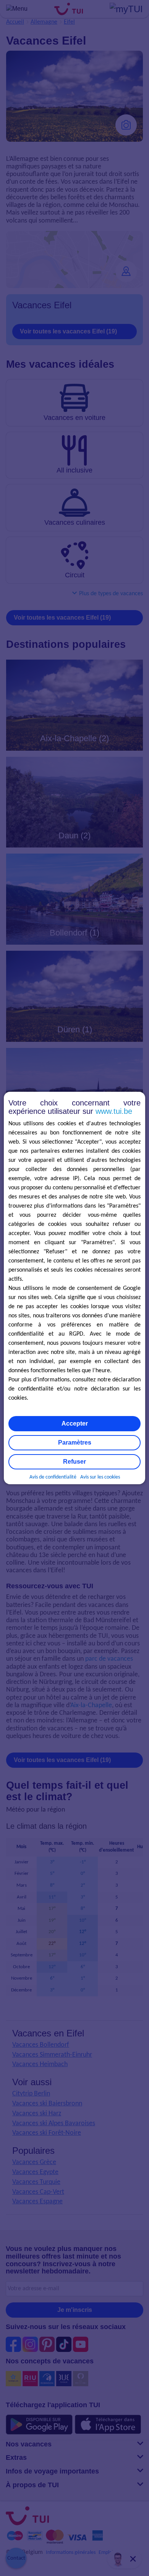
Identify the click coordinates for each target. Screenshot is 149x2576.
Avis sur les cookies (100, 1477)
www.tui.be (114, 1111)
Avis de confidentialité (53, 1477)
